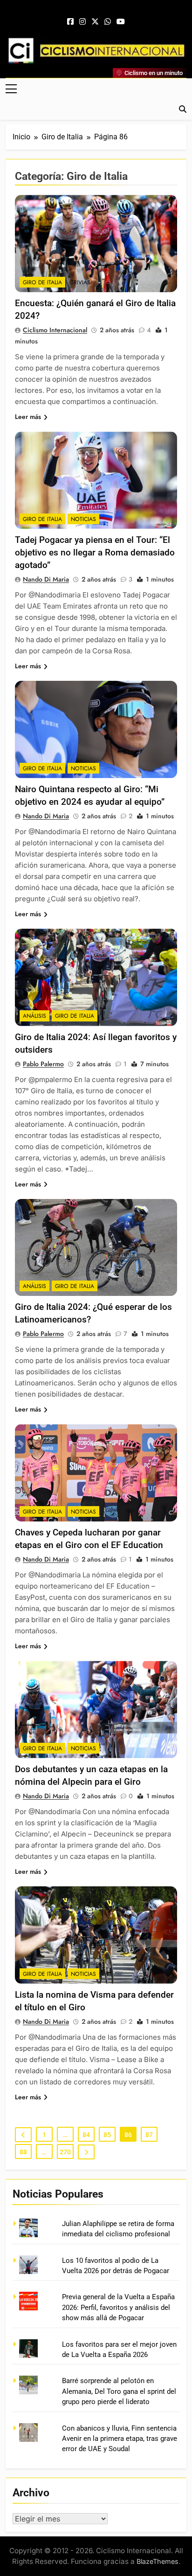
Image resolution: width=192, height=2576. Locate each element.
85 (107, 2135)
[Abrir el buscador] (183, 109)
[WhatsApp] (108, 22)
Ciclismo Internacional (55, 330)
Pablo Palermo (43, 1064)
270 (65, 2152)
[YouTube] (121, 22)
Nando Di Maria (46, 579)
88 (23, 2152)
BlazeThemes (158, 2561)
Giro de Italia (42, 282)
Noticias (83, 519)
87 (149, 2135)
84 (86, 2135)
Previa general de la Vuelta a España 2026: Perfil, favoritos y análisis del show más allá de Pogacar (118, 2307)
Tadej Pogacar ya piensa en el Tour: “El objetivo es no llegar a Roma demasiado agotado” (95, 552)
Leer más (28, 417)
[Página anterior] (23, 2135)
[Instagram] (82, 22)
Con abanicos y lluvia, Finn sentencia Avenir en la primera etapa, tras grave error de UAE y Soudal (120, 2439)
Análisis (34, 1016)
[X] (95, 22)
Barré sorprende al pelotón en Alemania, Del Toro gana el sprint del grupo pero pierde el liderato (119, 2391)
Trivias (81, 282)
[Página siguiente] (86, 2152)
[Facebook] (70, 22)
